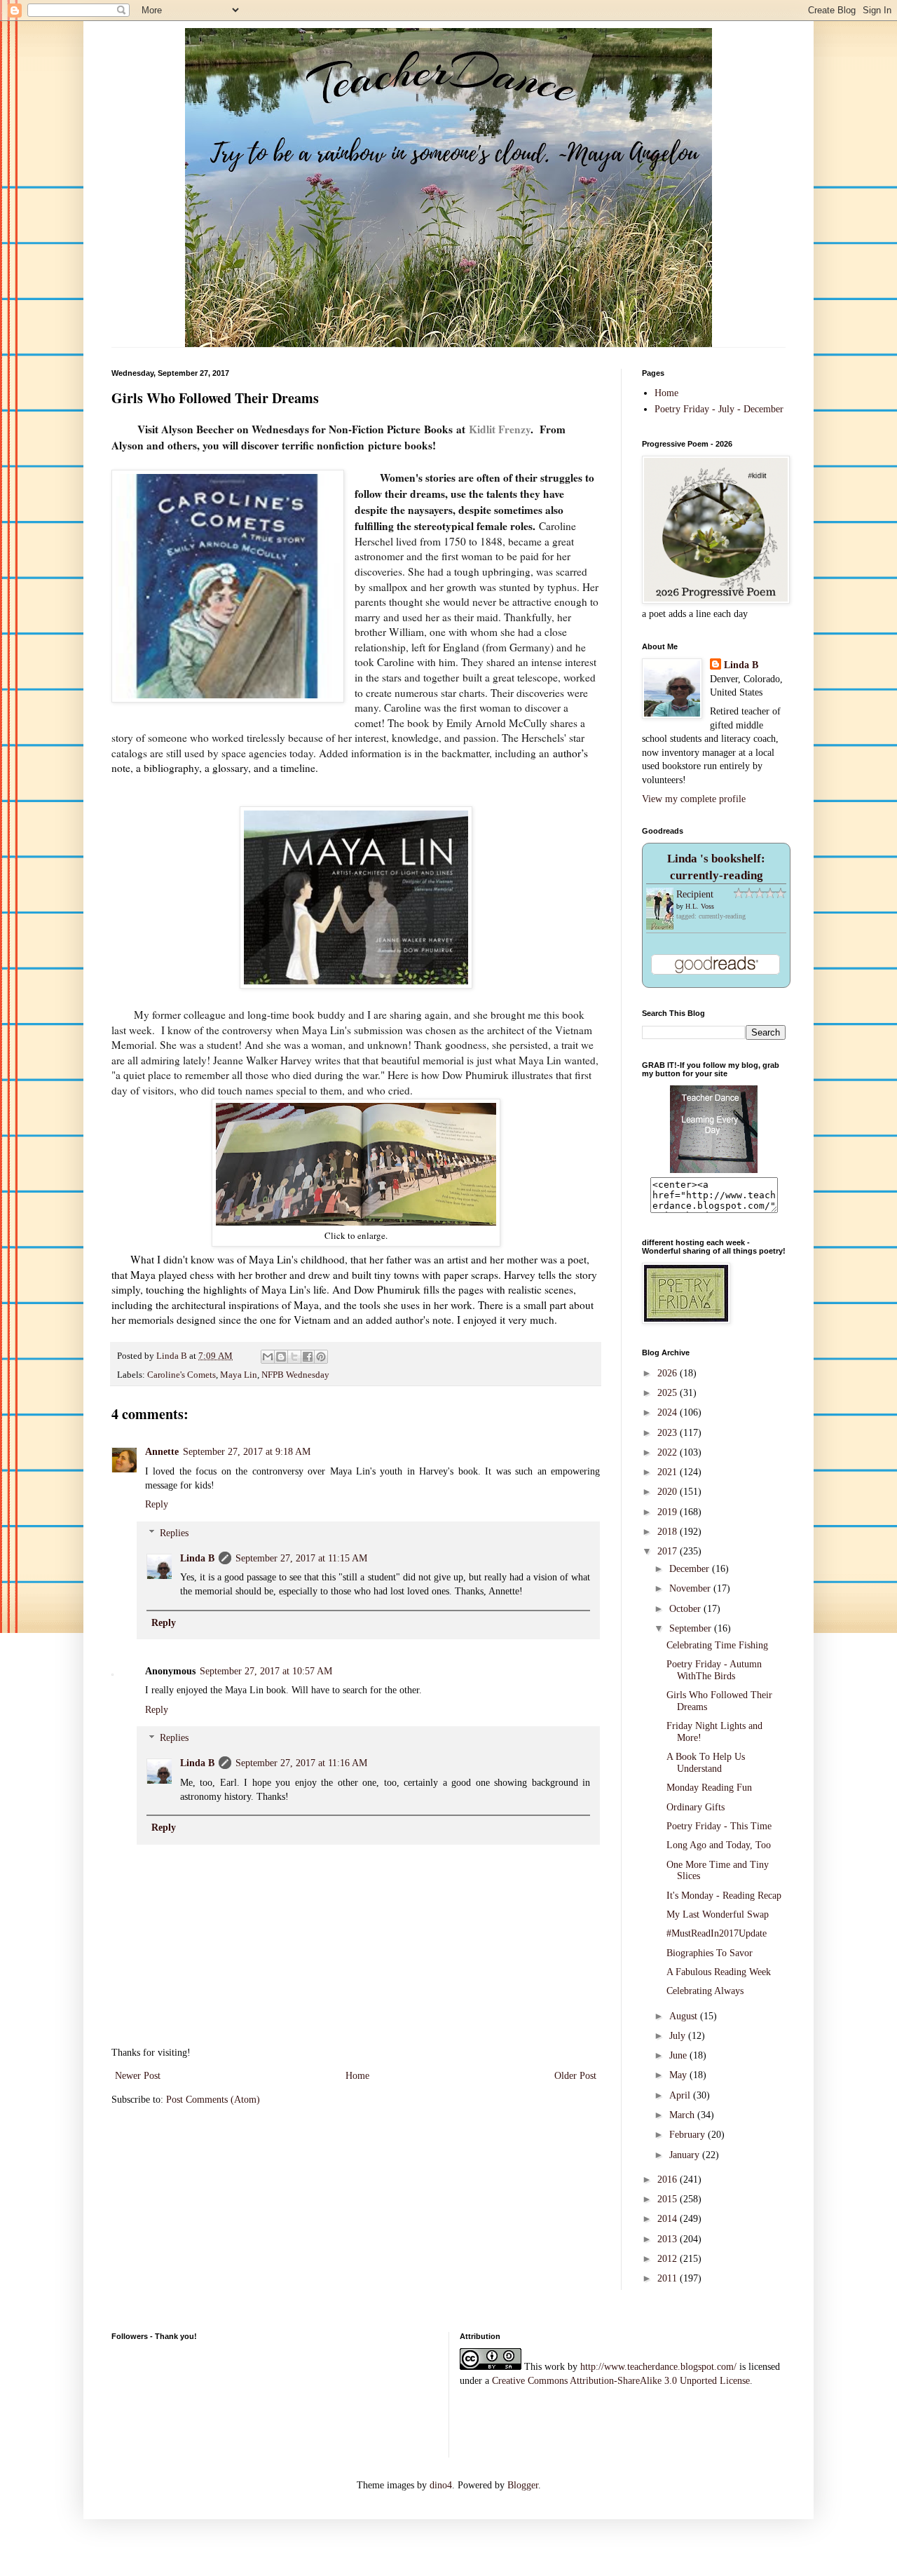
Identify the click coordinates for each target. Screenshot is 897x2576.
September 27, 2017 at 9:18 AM (247, 1452)
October (686, 1609)
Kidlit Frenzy (500, 429)
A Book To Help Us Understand (706, 1763)
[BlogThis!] (281, 1357)
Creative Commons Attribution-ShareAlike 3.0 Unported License (621, 2381)
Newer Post (138, 2076)
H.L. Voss (700, 906)
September (692, 1628)
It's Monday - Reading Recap (724, 1896)
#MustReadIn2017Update (717, 1933)
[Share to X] (294, 1357)
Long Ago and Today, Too (719, 1845)
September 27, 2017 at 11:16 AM (301, 1763)
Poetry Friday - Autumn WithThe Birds (714, 1670)
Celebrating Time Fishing (717, 1645)
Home (357, 2076)
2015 (669, 2199)
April (681, 2095)
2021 (669, 1472)
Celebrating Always (705, 1991)
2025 (669, 1393)
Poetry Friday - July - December (719, 409)
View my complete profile (694, 799)
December (691, 1569)
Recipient (695, 894)
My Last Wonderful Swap (718, 1914)
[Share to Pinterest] (321, 1357)
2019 (669, 1512)
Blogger (523, 2485)
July (679, 2036)
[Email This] (268, 1357)
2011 (669, 2278)
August (685, 2016)
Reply (157, 1504)
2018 (669, 1532)
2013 (669, 2239)
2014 (669, 2219)
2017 (669, 1551)
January (686, 2155)
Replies (174, 1533)
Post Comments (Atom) (213, 2100)
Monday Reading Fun (709, 1788)
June (679, 2055)
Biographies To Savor (710, 1953)
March (683, 2115)
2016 (669, 2180)
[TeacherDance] (714, 1170)
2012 (669, 2259)
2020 (669, 1492)
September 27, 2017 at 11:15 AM (301, 1558)
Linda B (197, 1558)
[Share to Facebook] (308, 1357)
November (691, 1588)
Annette (162, 1452)
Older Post (575, 2076)
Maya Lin (239, 1375)
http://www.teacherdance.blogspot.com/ (658, 2367)
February (689, 2135)
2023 (669, 1433)
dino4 (441, 2485)
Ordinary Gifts (696, 1807)
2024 (669, 1412)
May (679, 2075)
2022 (669, 1452)
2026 (669, 1373)
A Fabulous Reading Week (719, 1972)
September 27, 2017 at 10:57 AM (266, 1671)
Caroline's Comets (182, 1375)
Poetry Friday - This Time (719, 1826)
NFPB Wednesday (295, 1375)
